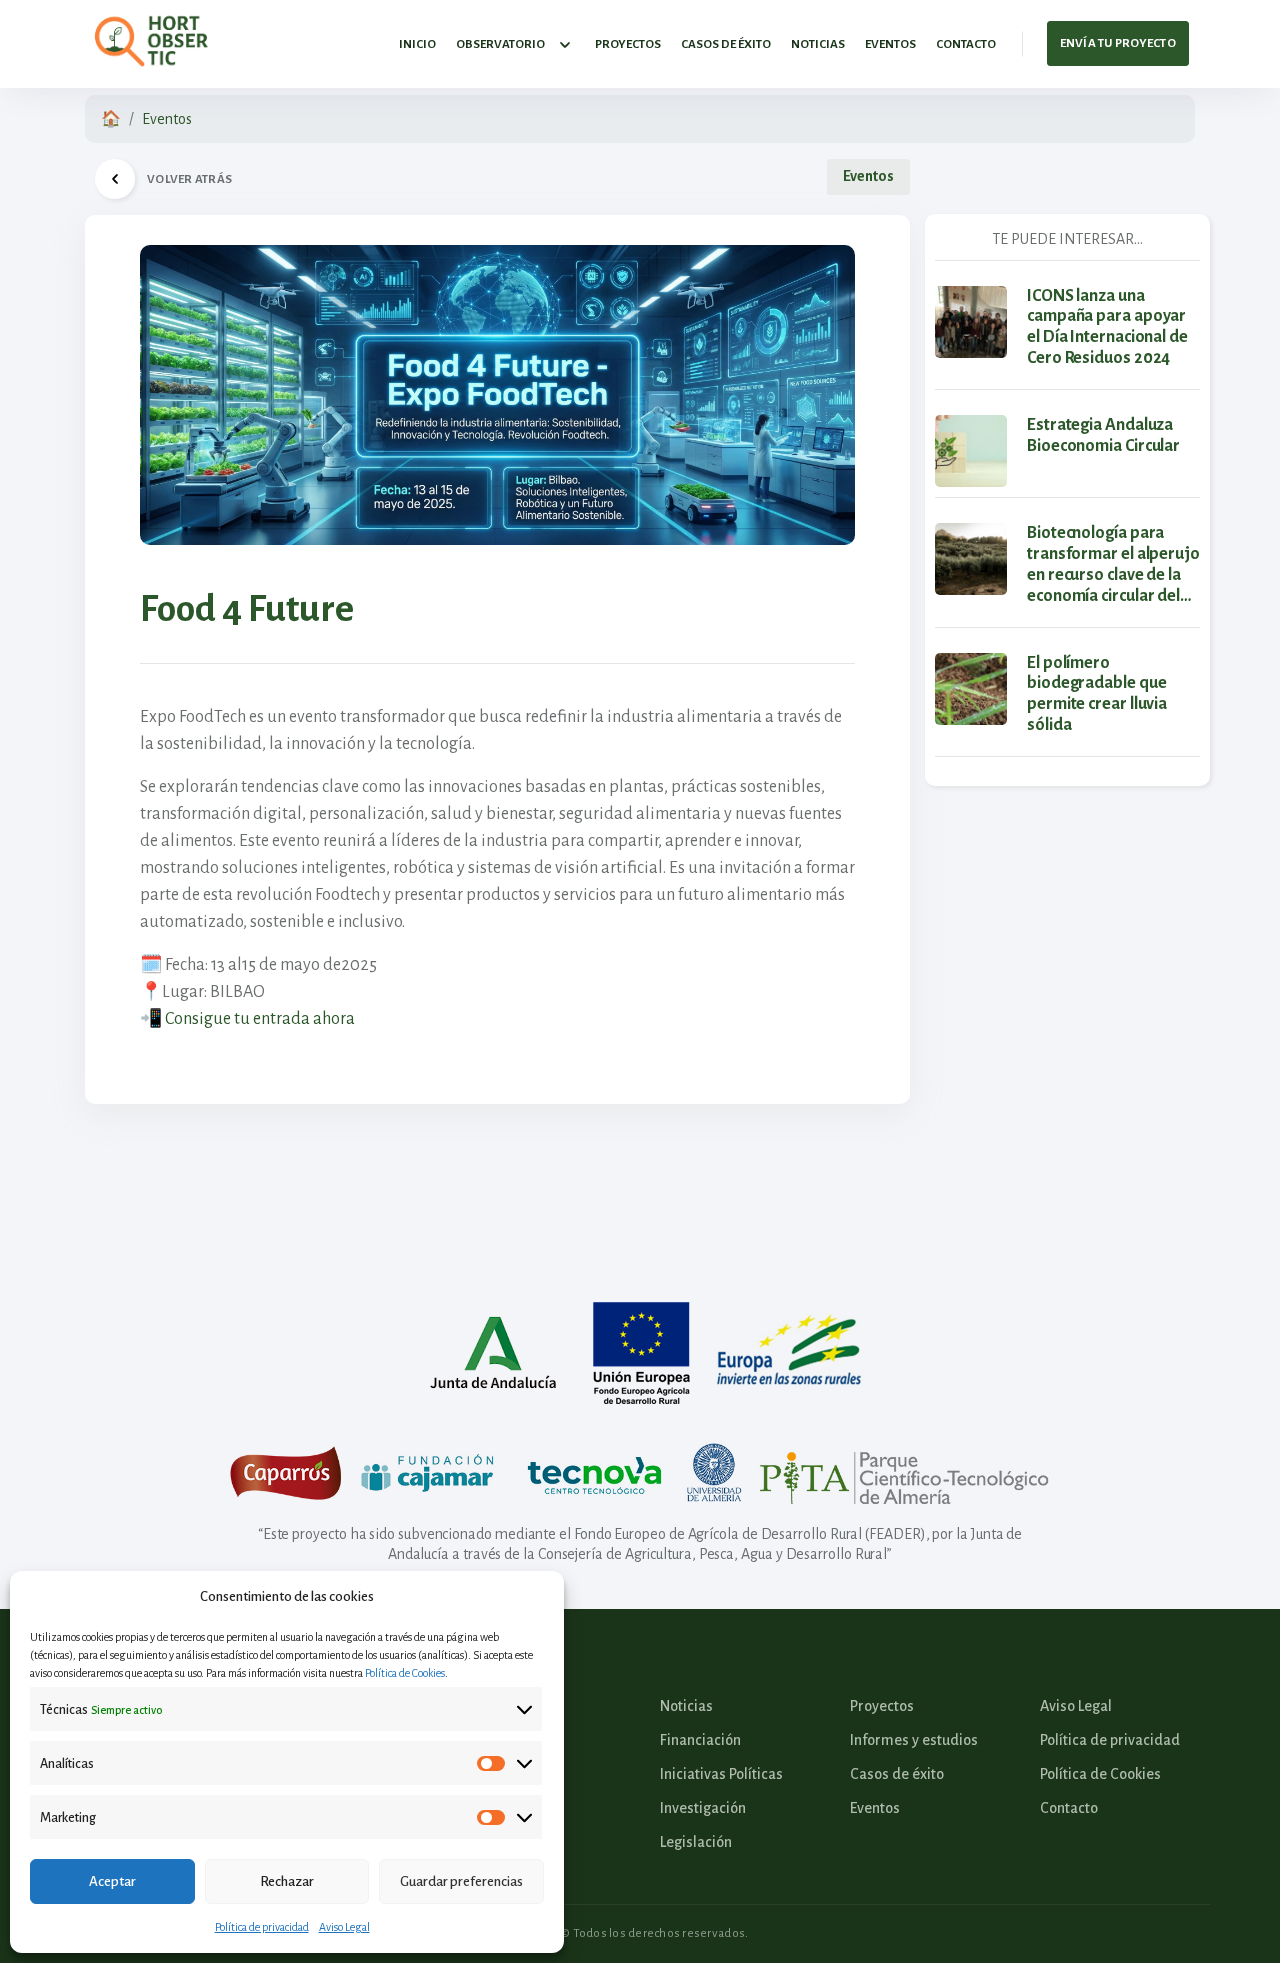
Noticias (818, 44)
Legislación (696, 1842)
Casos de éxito (726, 44)
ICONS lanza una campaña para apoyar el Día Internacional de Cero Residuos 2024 (1107, 327)
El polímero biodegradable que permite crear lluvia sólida (1097, 694)
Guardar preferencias (461, 1881)
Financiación (700, 1740)
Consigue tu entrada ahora (260, 1019)
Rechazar (287, 1881)
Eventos (890, 44)
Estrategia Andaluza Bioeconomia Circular (1103, 435)
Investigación (703, 1808)
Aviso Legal (344, 1927)
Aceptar (112, 1881)
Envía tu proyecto (1118, 43)
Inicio (417, 44)
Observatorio (500, 44)
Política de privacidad (262, 1927)
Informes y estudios (914, 1740)
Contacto (966, 44)
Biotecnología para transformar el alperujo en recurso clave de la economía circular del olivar (1113, 565)
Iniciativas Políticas (721, 1774)
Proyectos (628, 44)
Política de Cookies (405, 1673)
